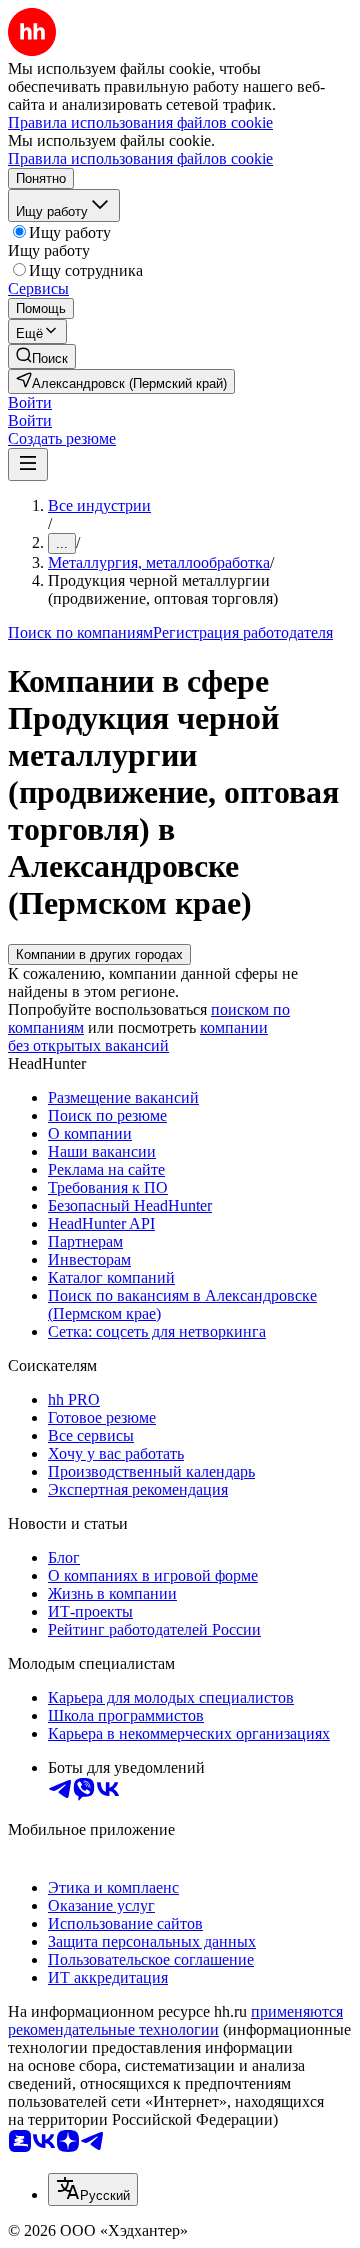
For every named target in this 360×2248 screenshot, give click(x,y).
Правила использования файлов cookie (140, 158)
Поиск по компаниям (80, 632)
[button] (30, 402)
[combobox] (93, 2189)
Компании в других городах (99, 954)
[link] (42, 356)
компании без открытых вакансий (138, 1036)
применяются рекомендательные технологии (175, 2020)
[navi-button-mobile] (28, 464)
